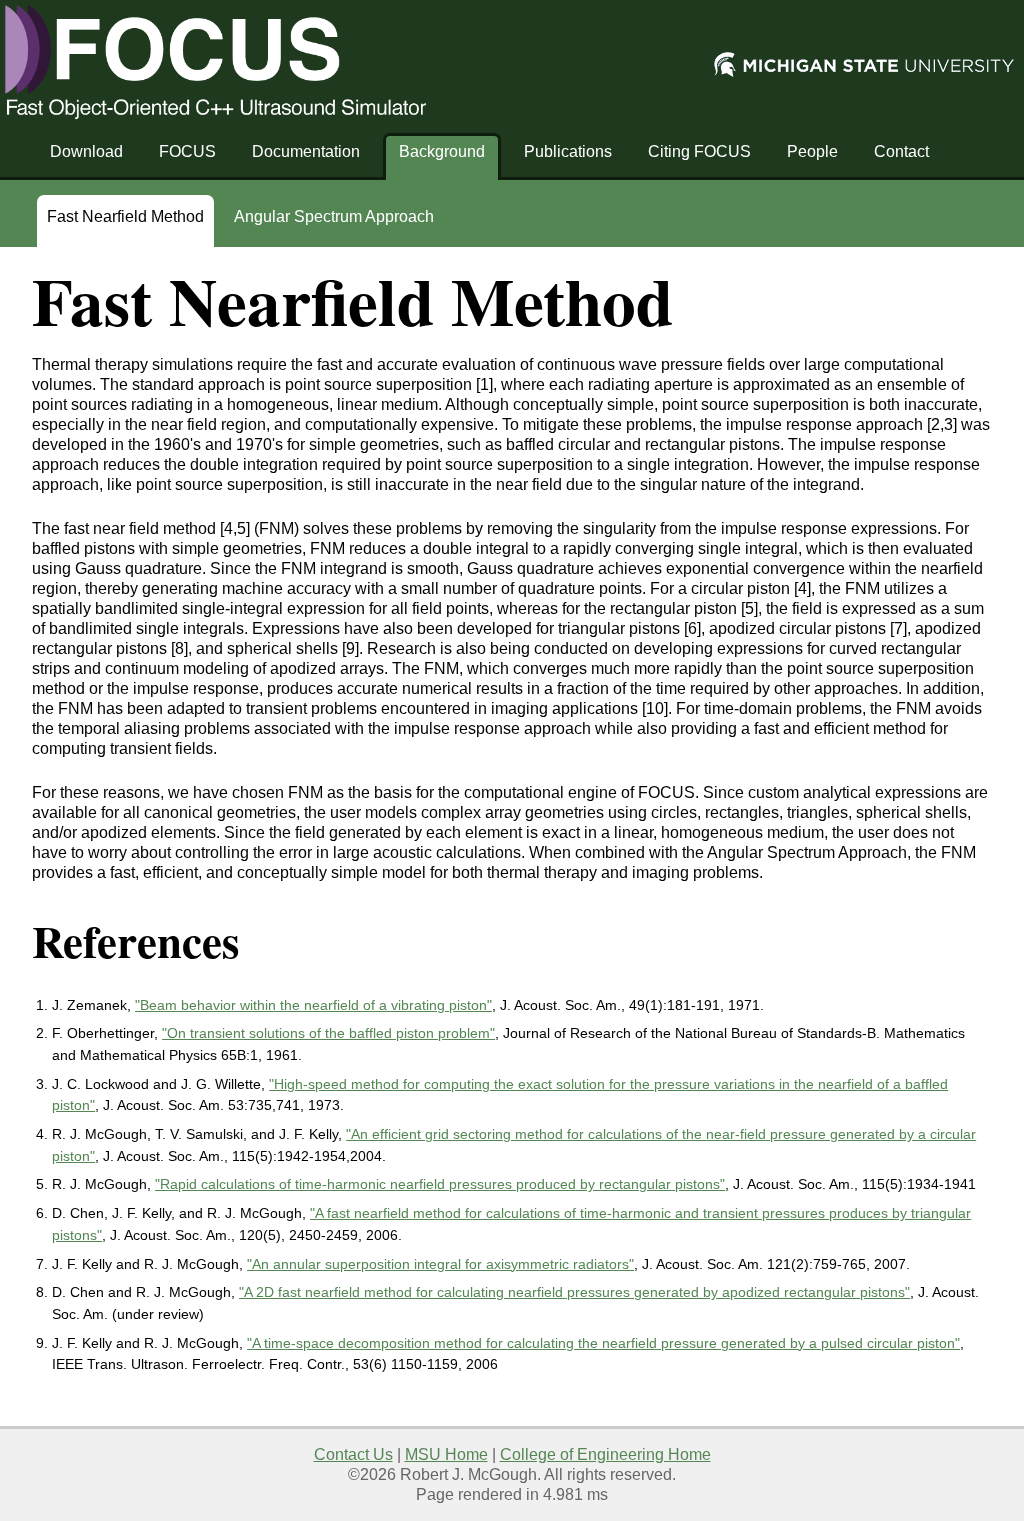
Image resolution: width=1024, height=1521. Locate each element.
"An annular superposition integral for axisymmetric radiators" (440, 1264)
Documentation (306, 151)
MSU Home (446, 1454)
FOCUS (187, 151)
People (812, 151)
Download (86, 151)
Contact (901, 151)
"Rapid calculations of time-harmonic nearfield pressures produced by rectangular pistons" (440, 1184)
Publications (568, 151)
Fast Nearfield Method (125, 216)
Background (442, 151)
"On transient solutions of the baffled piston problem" (328, 1033)
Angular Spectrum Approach (334, 216)
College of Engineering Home (605, 1454)
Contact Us (353, 1454)
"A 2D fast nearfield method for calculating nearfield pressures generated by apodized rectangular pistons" (574, 1292)
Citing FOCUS (699, 151)
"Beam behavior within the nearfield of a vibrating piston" (313, 1005)
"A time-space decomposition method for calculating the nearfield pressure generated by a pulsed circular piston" (603, 1343)
